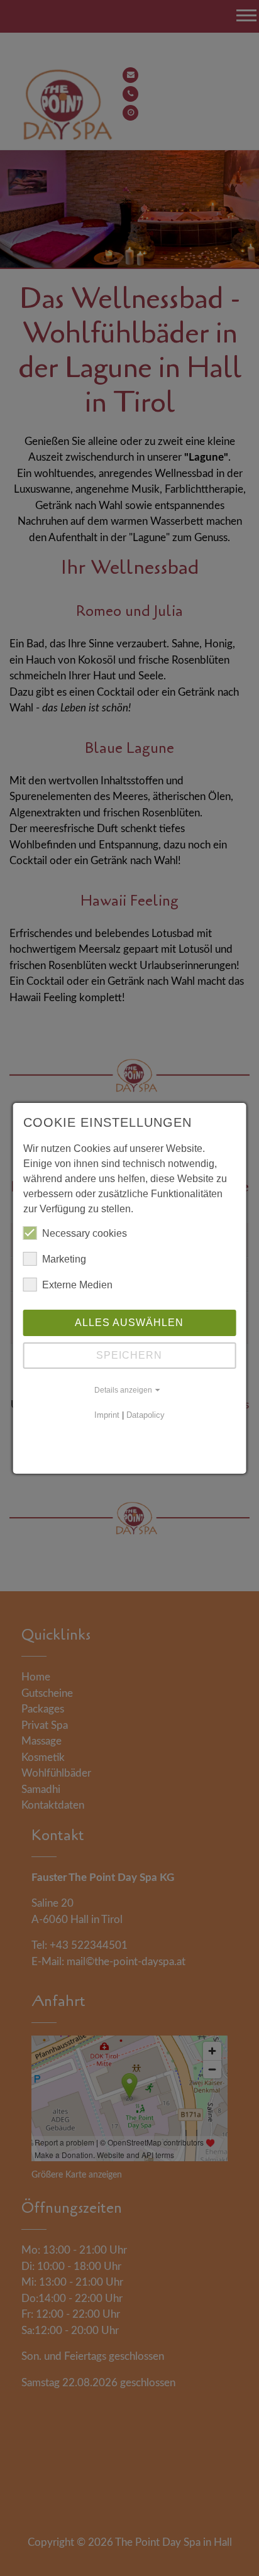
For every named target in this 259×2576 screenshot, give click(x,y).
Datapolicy (146, 1415)
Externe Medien (77, 1285)
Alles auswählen (129, 1323)
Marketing (64, 1259)
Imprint (107, 1415)
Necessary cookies (85, 1233)
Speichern (129, 1355)
